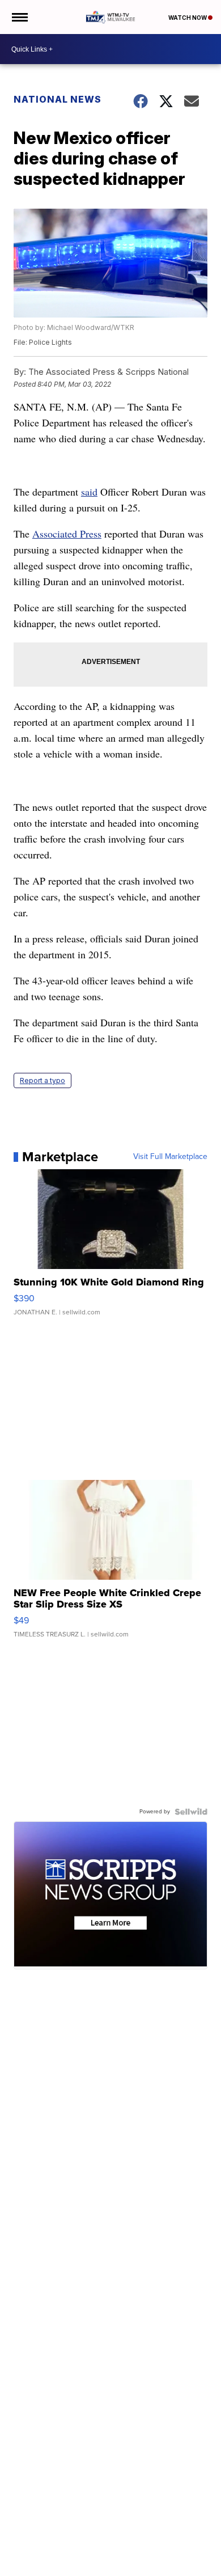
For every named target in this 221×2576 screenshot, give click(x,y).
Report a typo (42, 1080)
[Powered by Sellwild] (191, 1812)
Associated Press (67, 534)
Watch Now (188, 18)
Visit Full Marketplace (170, 1157)
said (89, 492)
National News (58, 99)
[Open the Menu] (19, 17)
